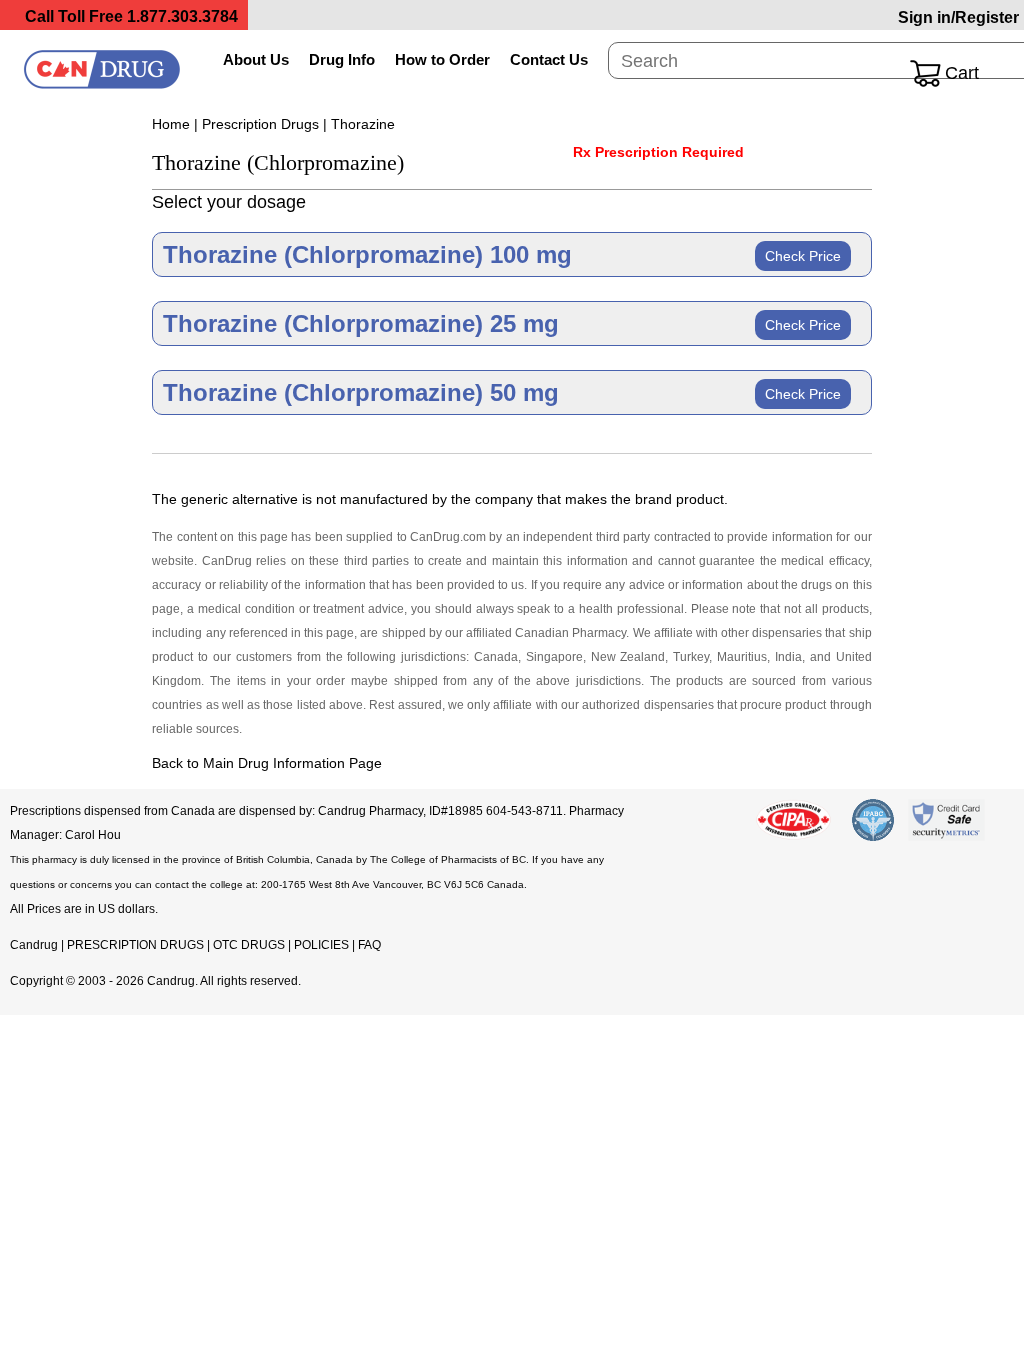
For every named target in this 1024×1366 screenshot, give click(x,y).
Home (171, 124)
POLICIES (321, 945)
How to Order (442, 59)
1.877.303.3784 (182, 16)
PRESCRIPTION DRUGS (135, 945)
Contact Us (549, 59)
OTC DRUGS (249, 945)
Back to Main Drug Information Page (267, 763)
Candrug (34, 945)
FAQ (369, 945)
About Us (256, 59)
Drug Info (342, 59)
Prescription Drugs (260, 124)
